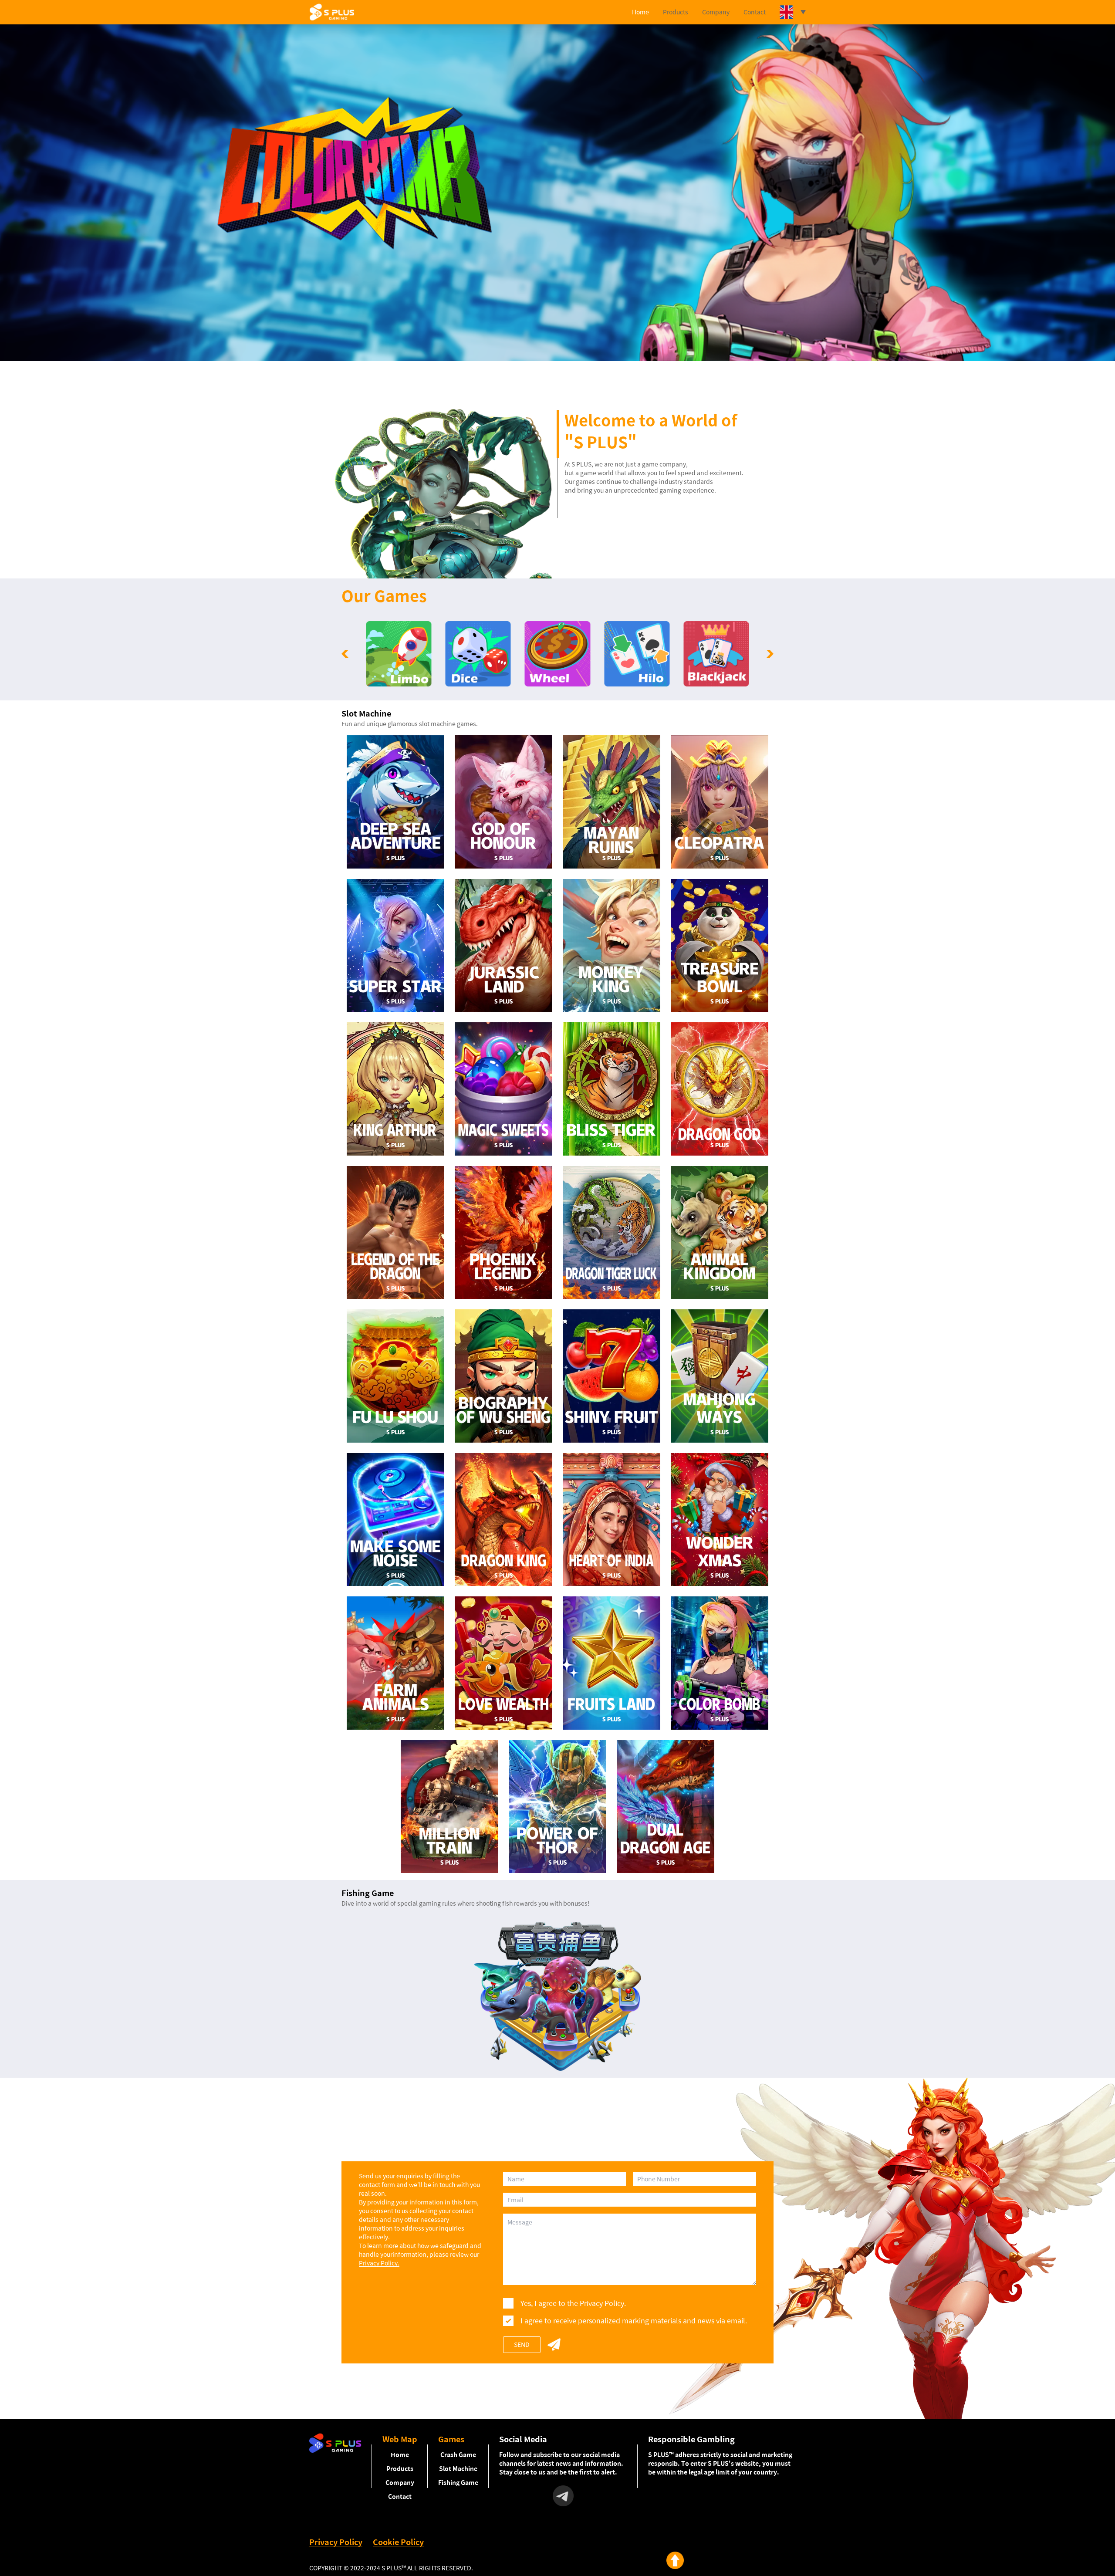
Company (716, 12)
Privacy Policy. (379, 2263)
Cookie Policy (398, 2542)
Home (640, 12)
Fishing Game (458, 2483)
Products (676, 12)
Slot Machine (458, 2469)
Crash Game (458, 2455)
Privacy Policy (336, 2542)
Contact (755, 12)
